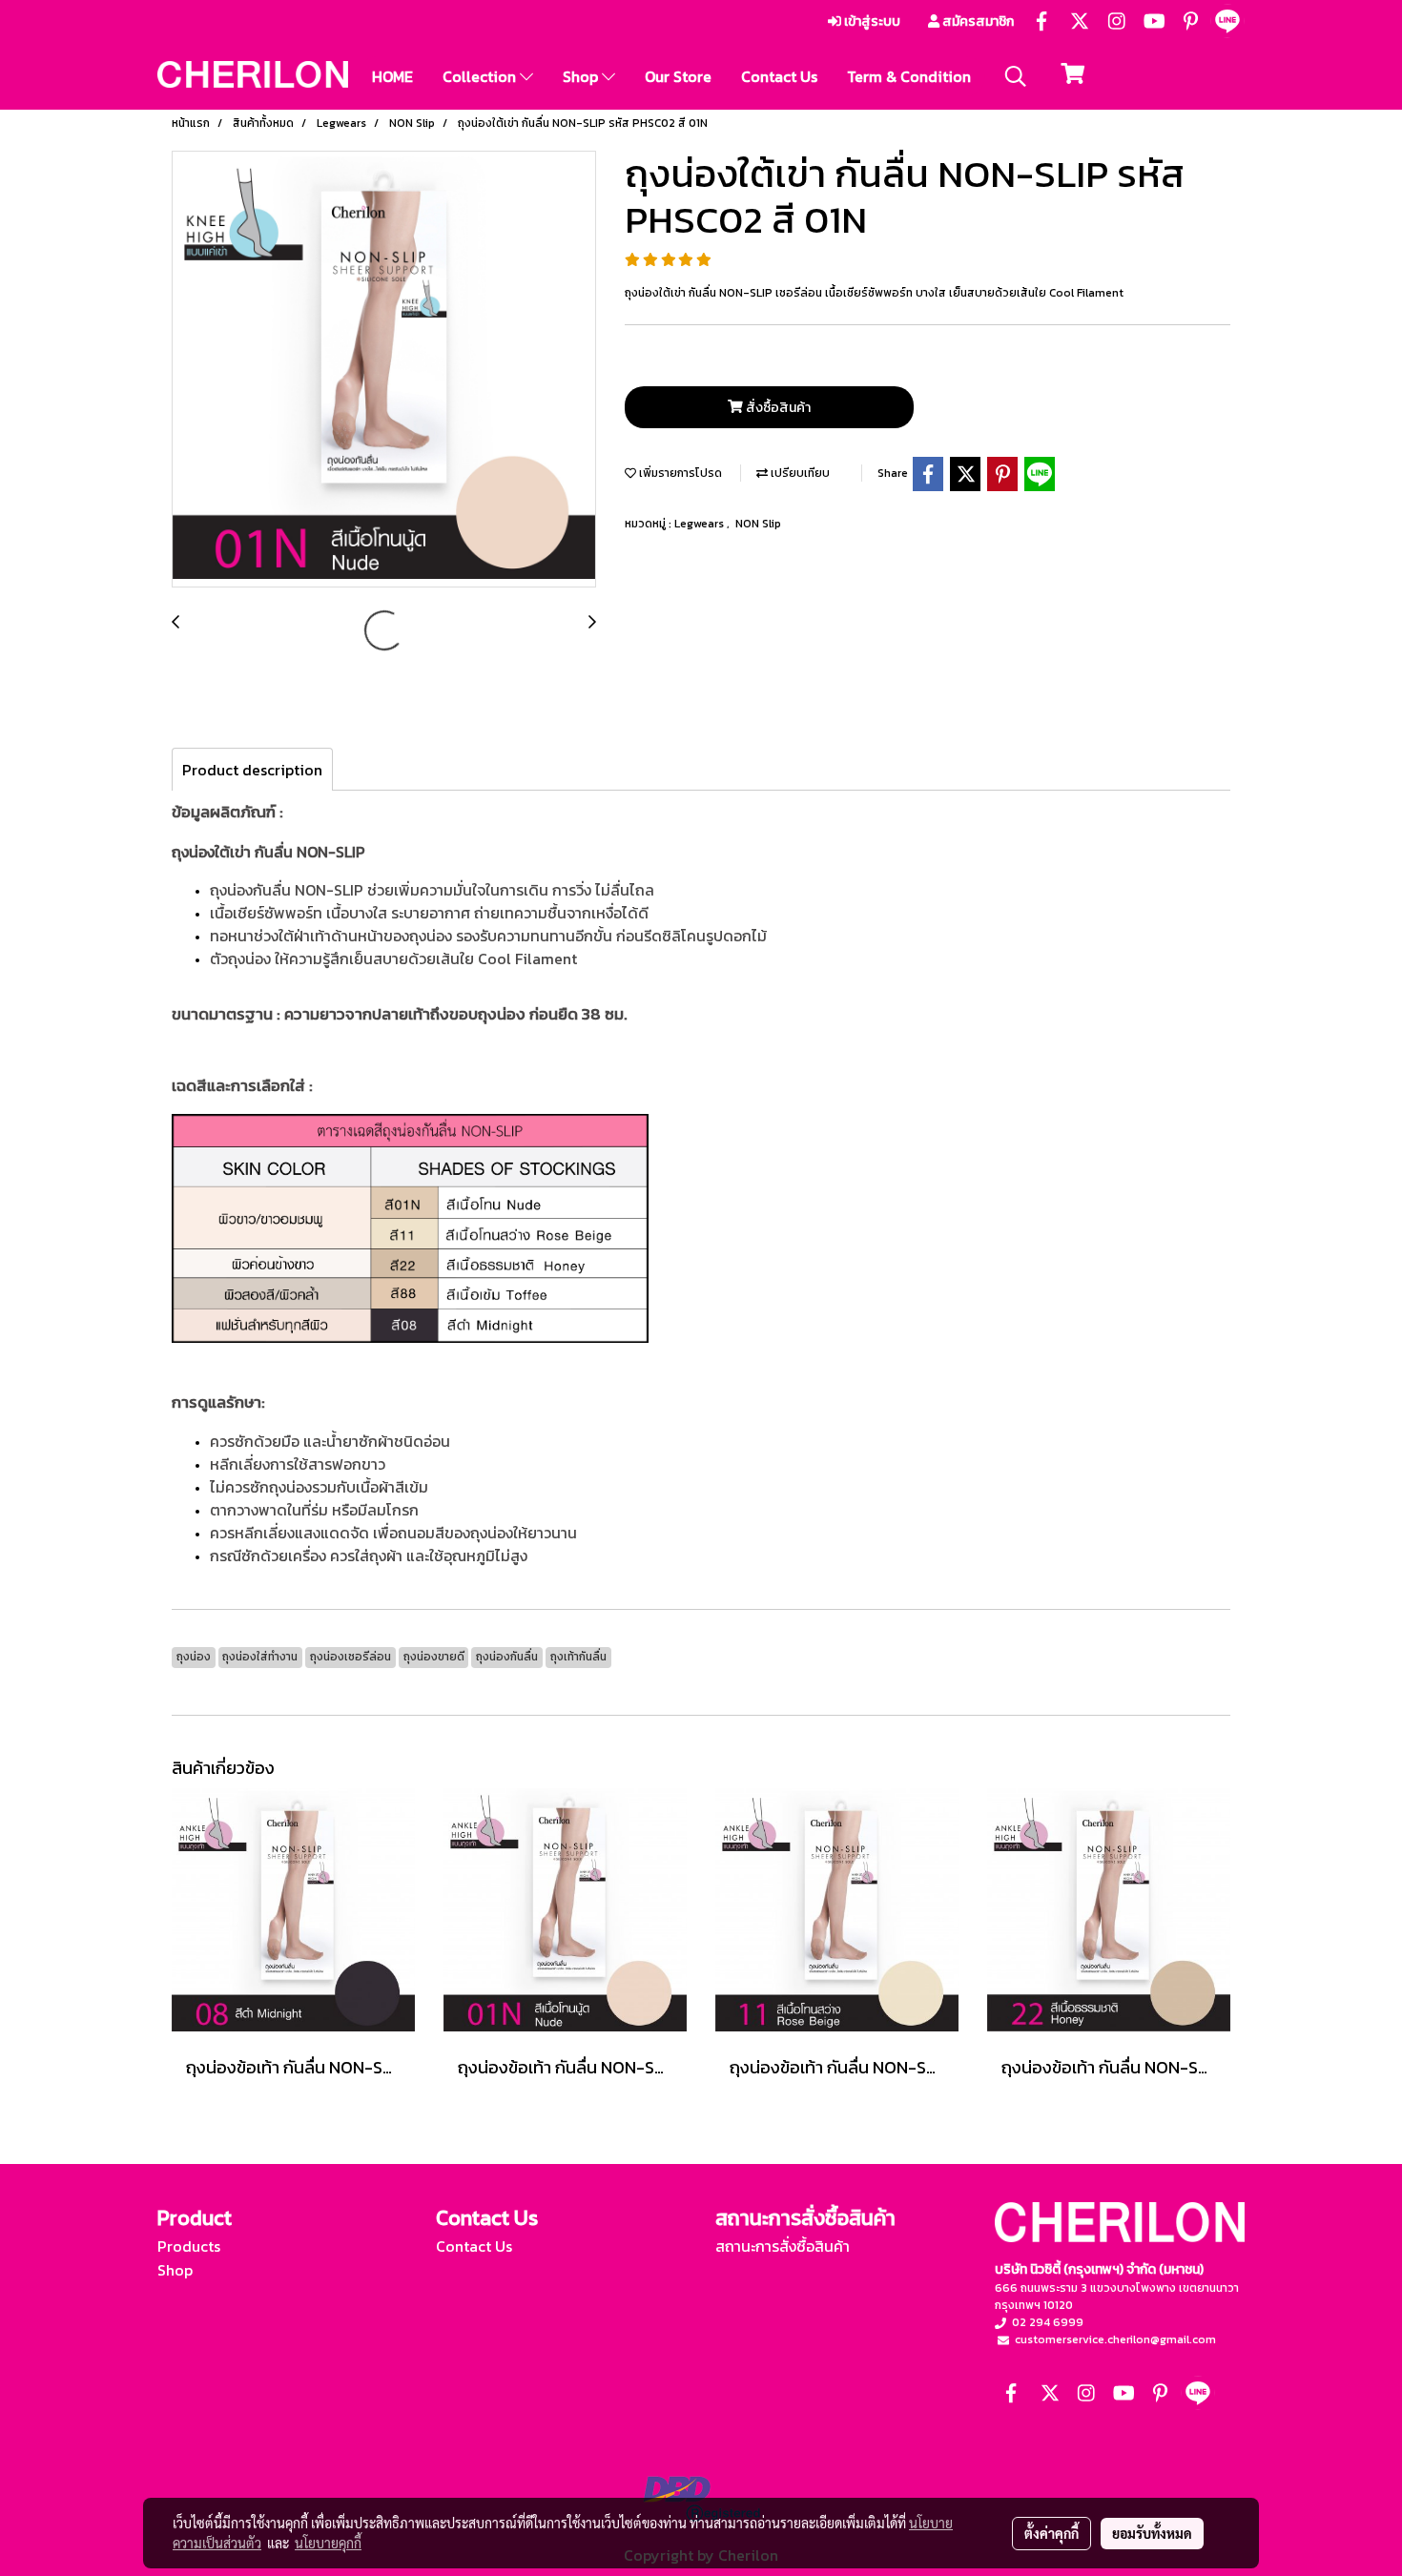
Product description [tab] (252, 770)
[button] (1016, 76)
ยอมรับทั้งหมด (1152, 2533)
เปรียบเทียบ (799, 473)
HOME (392, 76)
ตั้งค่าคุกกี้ (1051, 2533)
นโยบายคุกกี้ (328, 2543)
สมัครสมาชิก (977, 21)
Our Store (678, 76)
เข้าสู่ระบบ (871, 21)
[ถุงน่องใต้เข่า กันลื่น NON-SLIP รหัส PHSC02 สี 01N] (384, 370)
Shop (582, 76)
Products (189, 2246)
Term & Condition (909, 76)
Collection (481, 76)
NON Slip (758, 524)
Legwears (701, 524)
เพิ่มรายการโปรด (679, 473)
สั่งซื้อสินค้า (777, 408)
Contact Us (779, 76)
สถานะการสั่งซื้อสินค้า (783, 2246)
